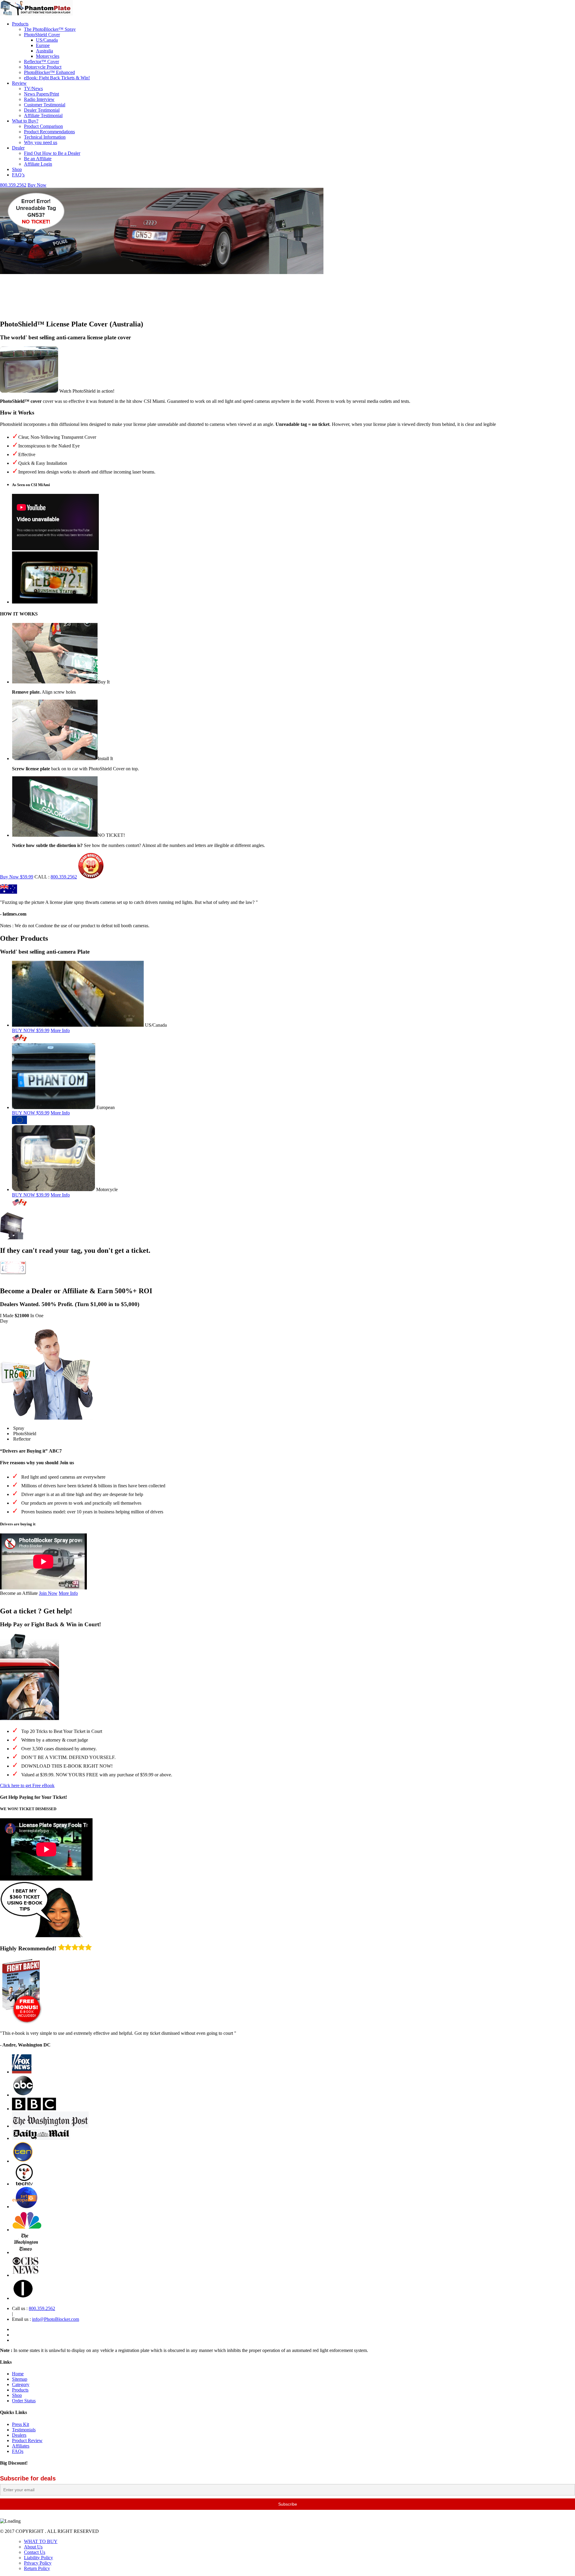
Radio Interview (39, 99)
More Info (60, 1030)
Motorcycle (107, 1189)
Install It (105, 758)
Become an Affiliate (19, 1593)
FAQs (18, 2451)
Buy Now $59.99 (17, 877)
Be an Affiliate (38, 159)
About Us (33, 2547)
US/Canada (47, 40)
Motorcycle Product (43, 67)
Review (19, 83)
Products (20, 24)
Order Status (24, 2401)
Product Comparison (43, 126)
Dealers (19, 2435)
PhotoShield (25, 1434)
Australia (44, 51)
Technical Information (45, 137)
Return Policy (37, 2568)
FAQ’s (18, 175)
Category (21, 2384)
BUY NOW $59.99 (31, 1030)
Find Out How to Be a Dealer (52, 153)
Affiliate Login (38, 164)
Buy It (104, 682)
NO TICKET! (111, 835)
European (106, 1107)
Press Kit (21, 2424)
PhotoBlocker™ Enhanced (49, 72)
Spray (19, 1428)
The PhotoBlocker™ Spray (50, 29)
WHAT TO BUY (41, 2541)
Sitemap (20, 2379)
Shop (17, 169)
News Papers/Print (41, 94)
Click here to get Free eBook (27, 1785)
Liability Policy (38, 2558)
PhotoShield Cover (42, 35)
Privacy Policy (38, 2563)
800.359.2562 (13, 185)
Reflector (22, 1439)
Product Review (27, 2440)
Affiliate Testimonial (43, 115)
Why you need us (41, 142)
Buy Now (37, 185)
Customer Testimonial (45, 105)
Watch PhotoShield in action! (87, 391)
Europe (43, 45)
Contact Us (35, 2552)
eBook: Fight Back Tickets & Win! (57, 78)
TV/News (33, 89)
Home (18, 2374)
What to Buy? (25, 121)
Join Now (48, 1593)
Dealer (18, 148)
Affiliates (21, 2446)
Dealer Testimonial (42, 110)
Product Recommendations (49, 132)
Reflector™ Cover (41, 62)
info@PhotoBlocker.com (56, 2319)
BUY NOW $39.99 (31, 1195)
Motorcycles (48, 56)
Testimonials (24, 2430)
